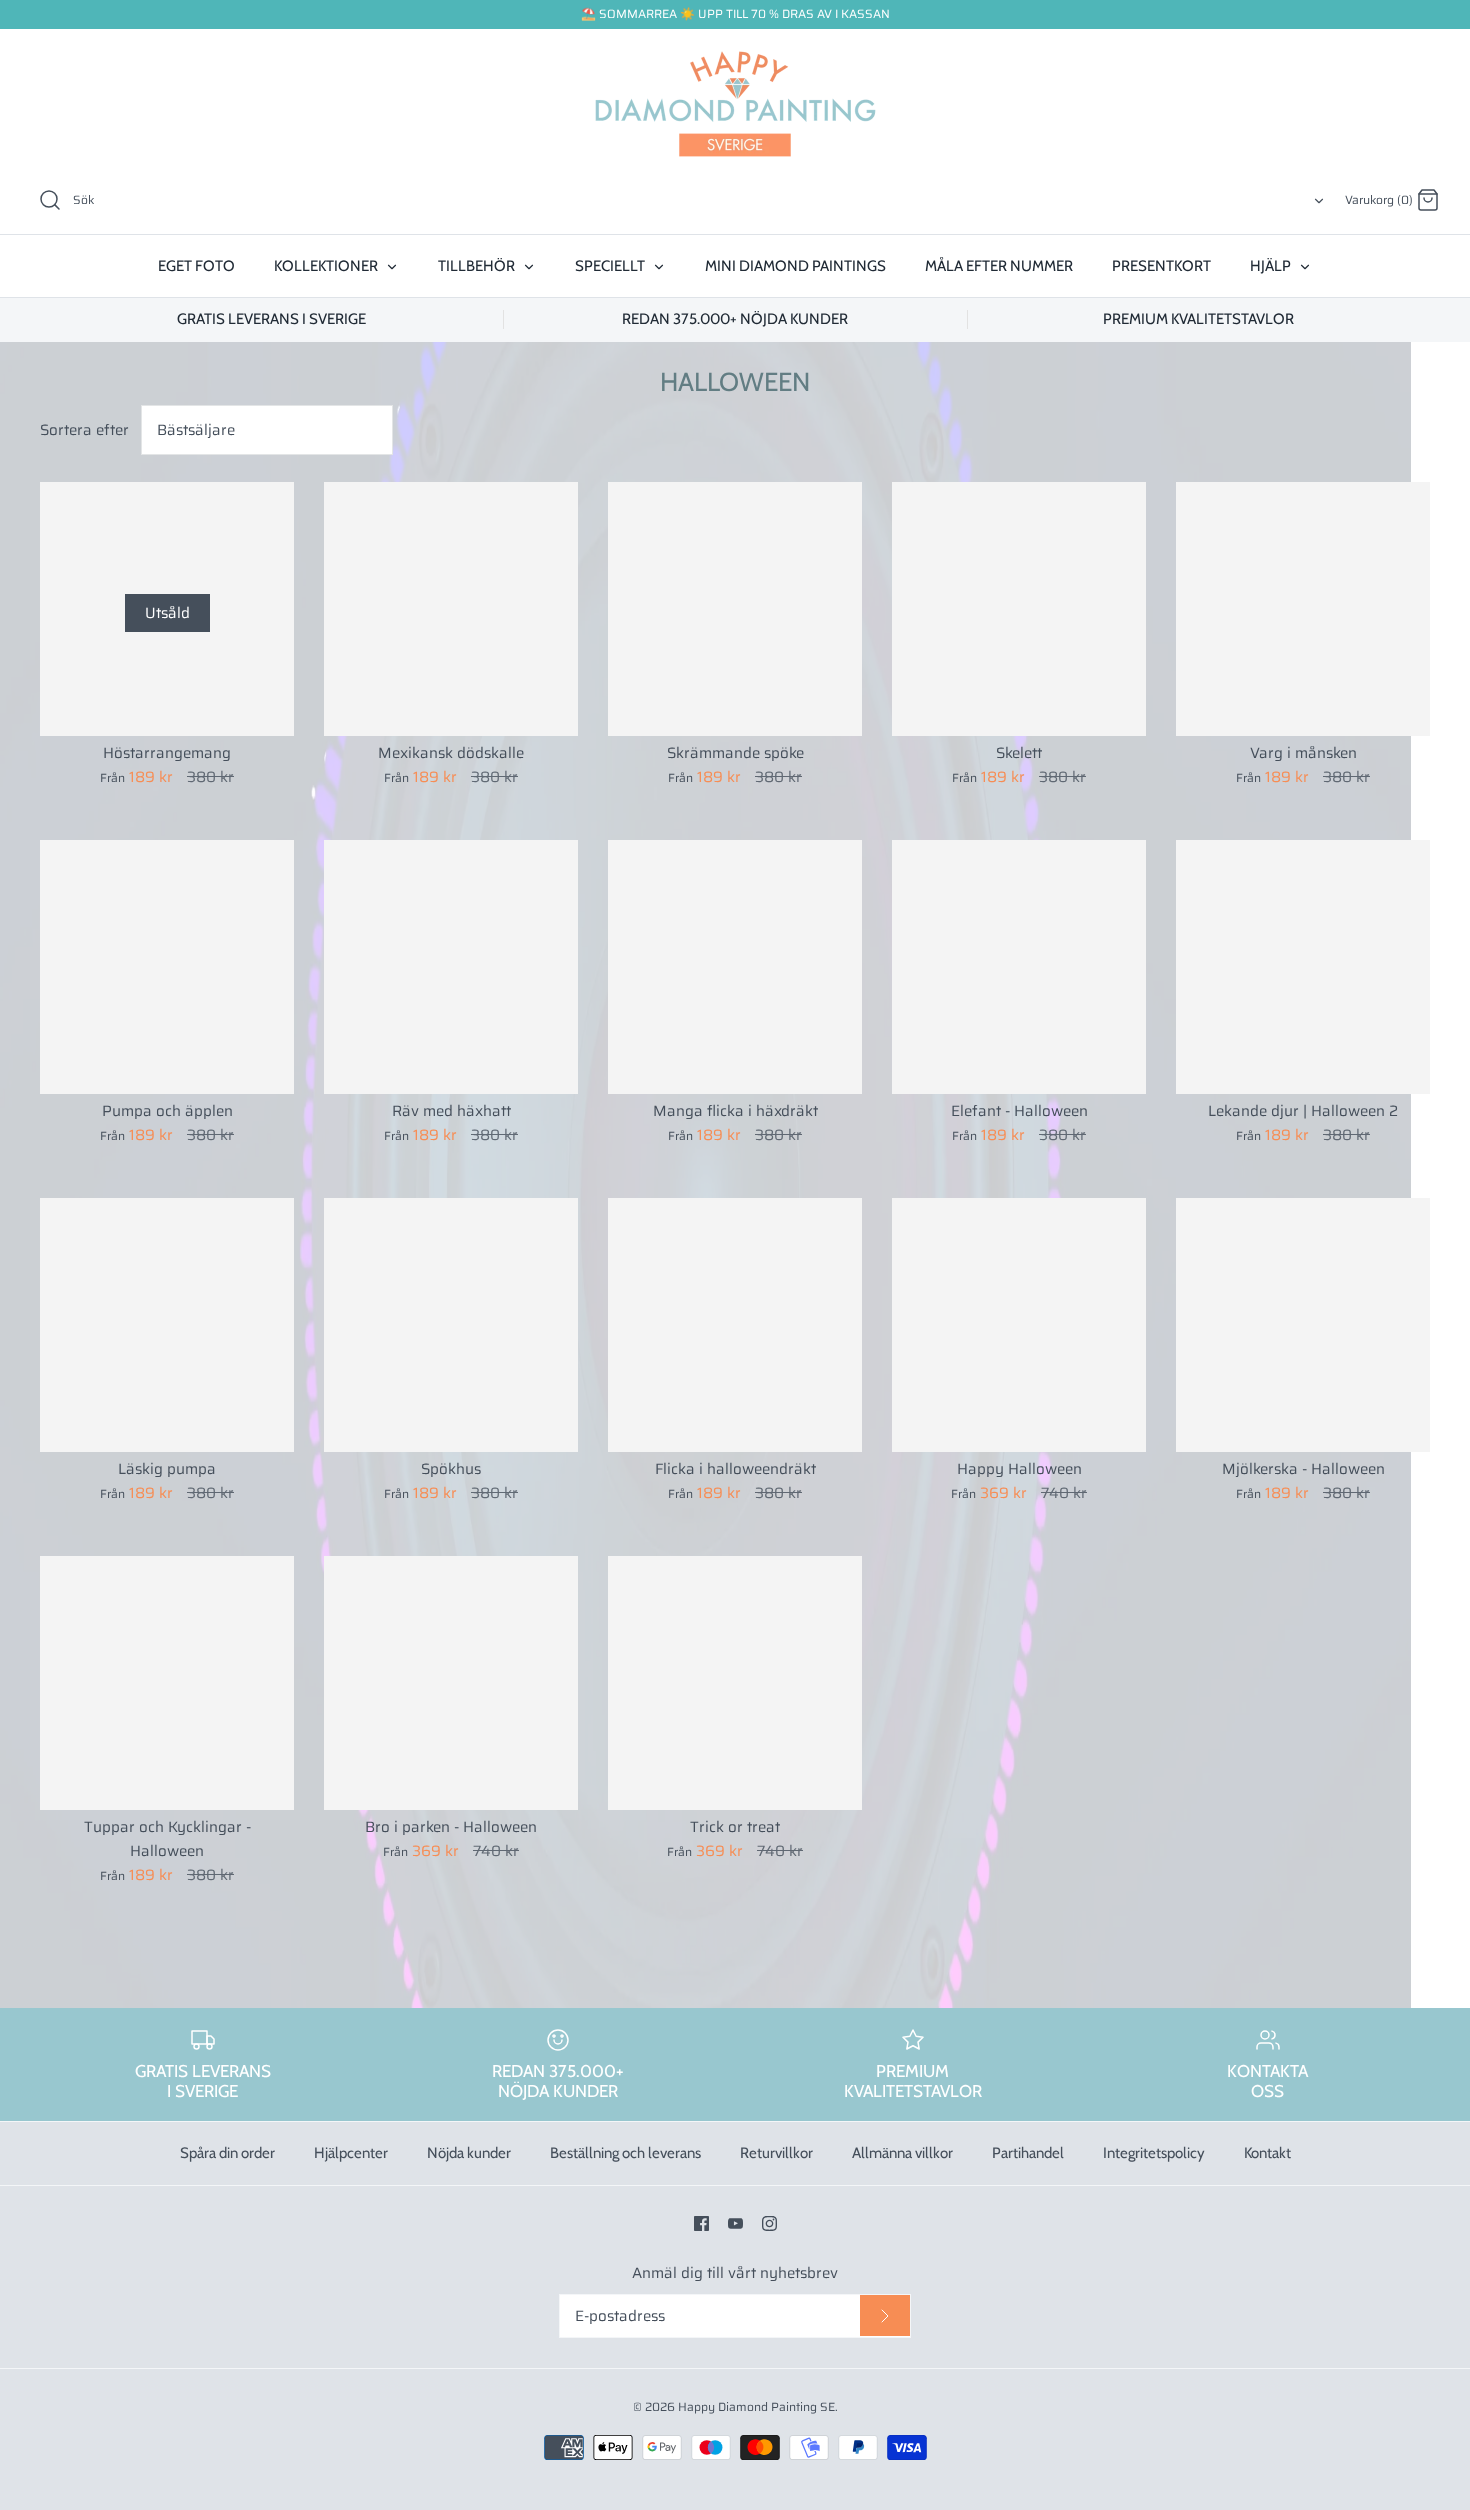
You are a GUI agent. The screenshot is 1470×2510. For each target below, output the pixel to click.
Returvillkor (776, 2153)
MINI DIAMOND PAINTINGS (795, 266)
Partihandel (1028, 2153)
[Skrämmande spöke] (735, 609)
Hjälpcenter (351, 2153)
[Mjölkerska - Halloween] (1303, 1325)
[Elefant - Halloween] (1019, 967)
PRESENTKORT (1161, 266)
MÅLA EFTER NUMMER (999, 266)
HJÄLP (1272, 266)
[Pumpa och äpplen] (167, 967)
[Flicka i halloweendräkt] (735, 1325)
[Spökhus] (451, 1325)
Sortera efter (84, 430)
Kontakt (1267, 2153)
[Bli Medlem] (885, 2316)
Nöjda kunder (469, 2153)
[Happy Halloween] (1019, 1325)
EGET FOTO (196, 266)
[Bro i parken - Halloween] (451, 1683)
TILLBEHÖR (478, 266)
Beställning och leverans (625, 2153)
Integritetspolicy (1154, 2153)
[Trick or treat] (735, 1683)
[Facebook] (701, 2223)
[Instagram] (769, 2223)
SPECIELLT (611, 266)
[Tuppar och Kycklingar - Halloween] (167, 1683)
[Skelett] (1019, 609)
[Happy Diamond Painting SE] (735, 104)
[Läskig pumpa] (167, 1325)
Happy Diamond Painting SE (756, 2406)
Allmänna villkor (902, 2153)
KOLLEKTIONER (327, 266)
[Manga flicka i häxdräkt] (735, 967)
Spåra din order (227, 2153)
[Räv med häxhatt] (451, 967)
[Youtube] (735, 2223)
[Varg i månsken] (1303, 609)
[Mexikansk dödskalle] (451, 609)
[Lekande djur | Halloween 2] (1303, 967)
